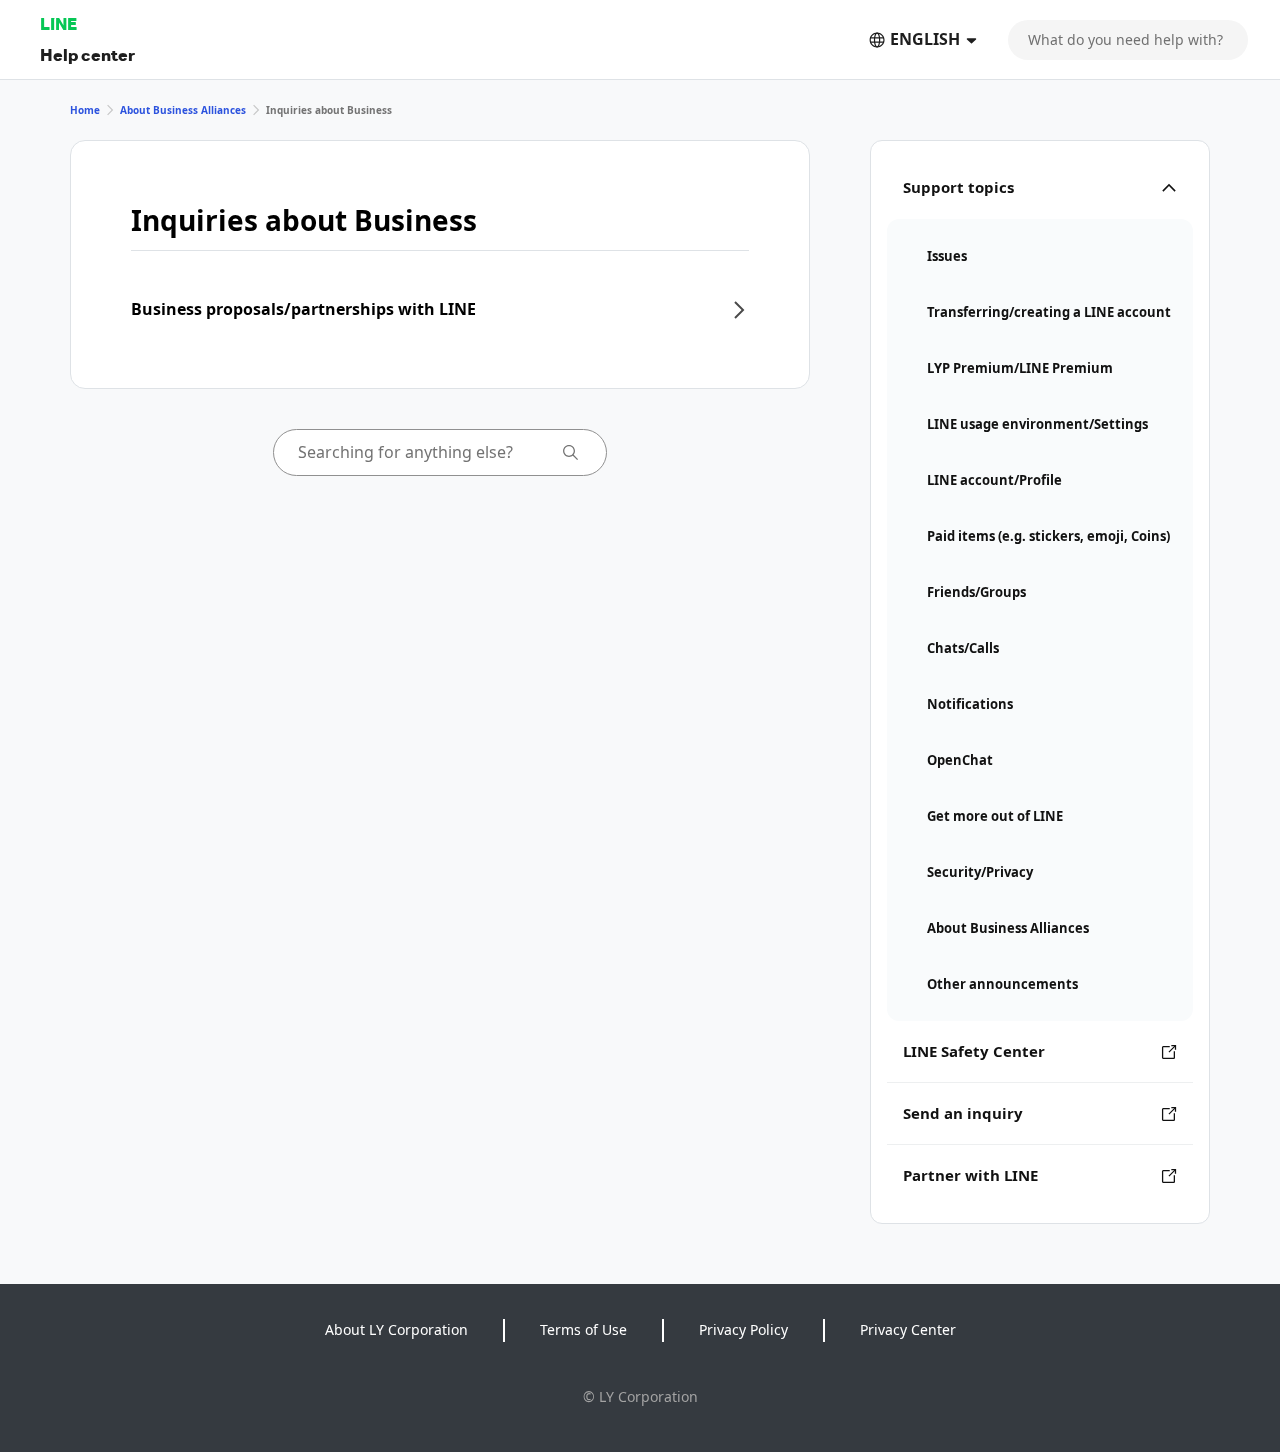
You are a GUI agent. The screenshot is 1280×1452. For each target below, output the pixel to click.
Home (85, 110)
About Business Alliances (183, 110)
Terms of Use (583, 1329)
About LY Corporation (396, 1329)
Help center (87, 54)
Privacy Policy (743, 1329)
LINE (58, 23)
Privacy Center (908, 1329)
